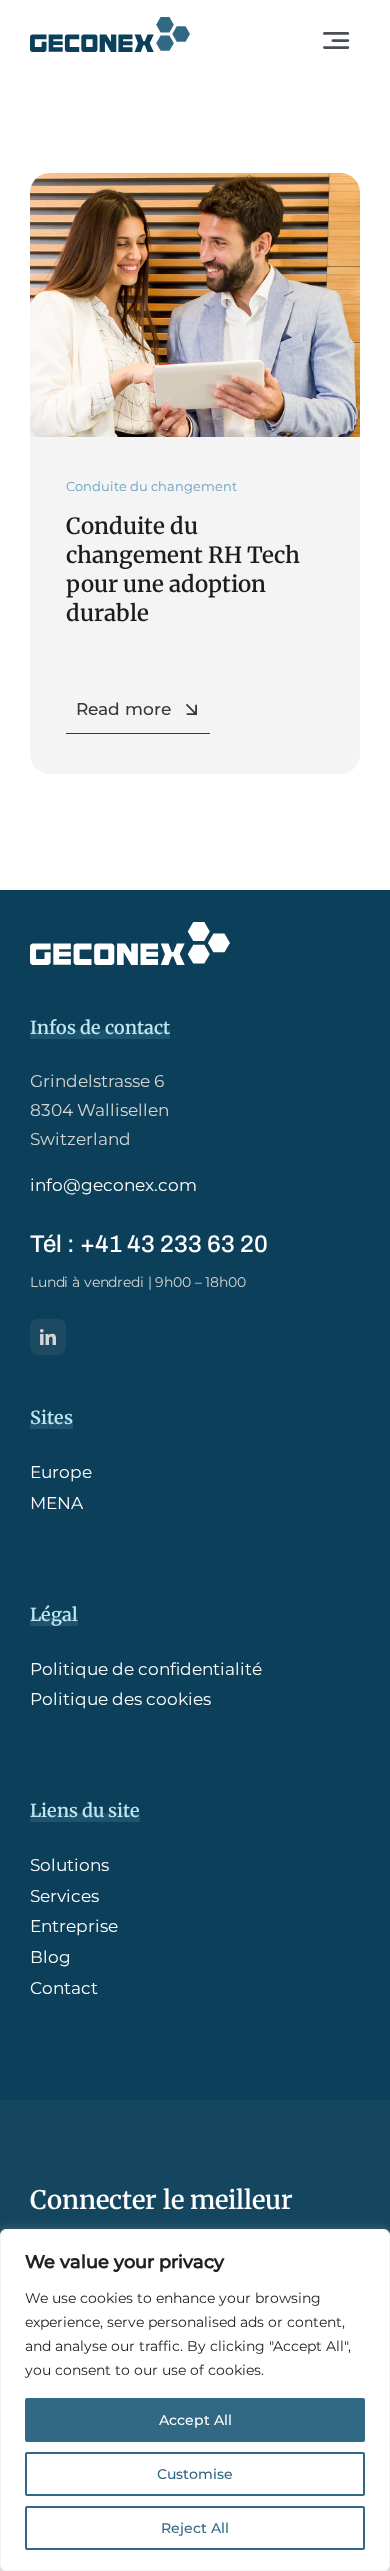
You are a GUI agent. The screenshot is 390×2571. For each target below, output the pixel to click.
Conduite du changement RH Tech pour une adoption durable (183, 569)
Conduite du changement (151, 486)
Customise (195, 2474)
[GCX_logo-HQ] (110, 25)
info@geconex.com (113, 1185)
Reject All (195, 2528)
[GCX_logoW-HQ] (130, 930)
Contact (64, 1988)
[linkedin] (48, 1337)
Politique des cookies (120, 1699)
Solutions (69, 1865)
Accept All (195, 2420)
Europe (61, 1472)
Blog (50, 1957)
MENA (56, 1503)
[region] (195, 2400)
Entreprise (74, 1926)
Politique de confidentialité (146, 1669)
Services (64, 1896)
